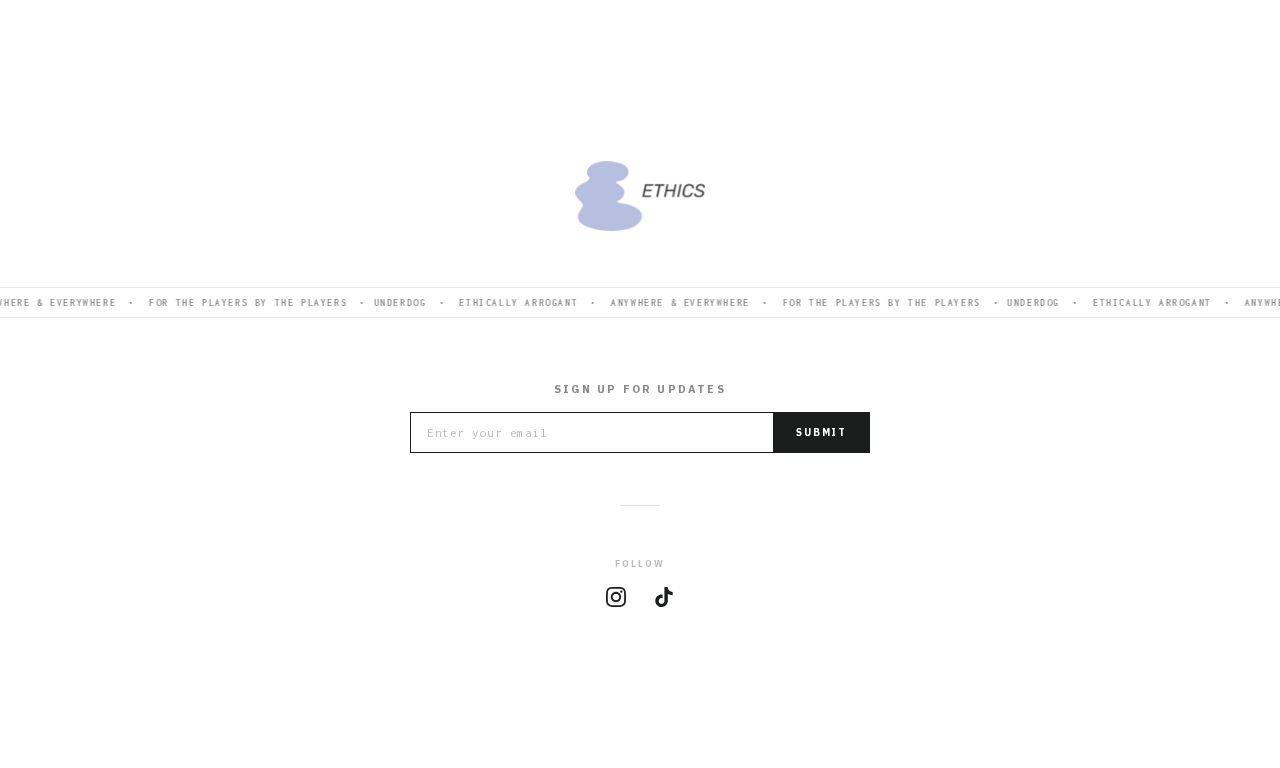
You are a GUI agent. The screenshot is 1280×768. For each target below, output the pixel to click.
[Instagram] (616, 597)
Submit (821, 432)
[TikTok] (664, 597)
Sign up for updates (640, 389)
